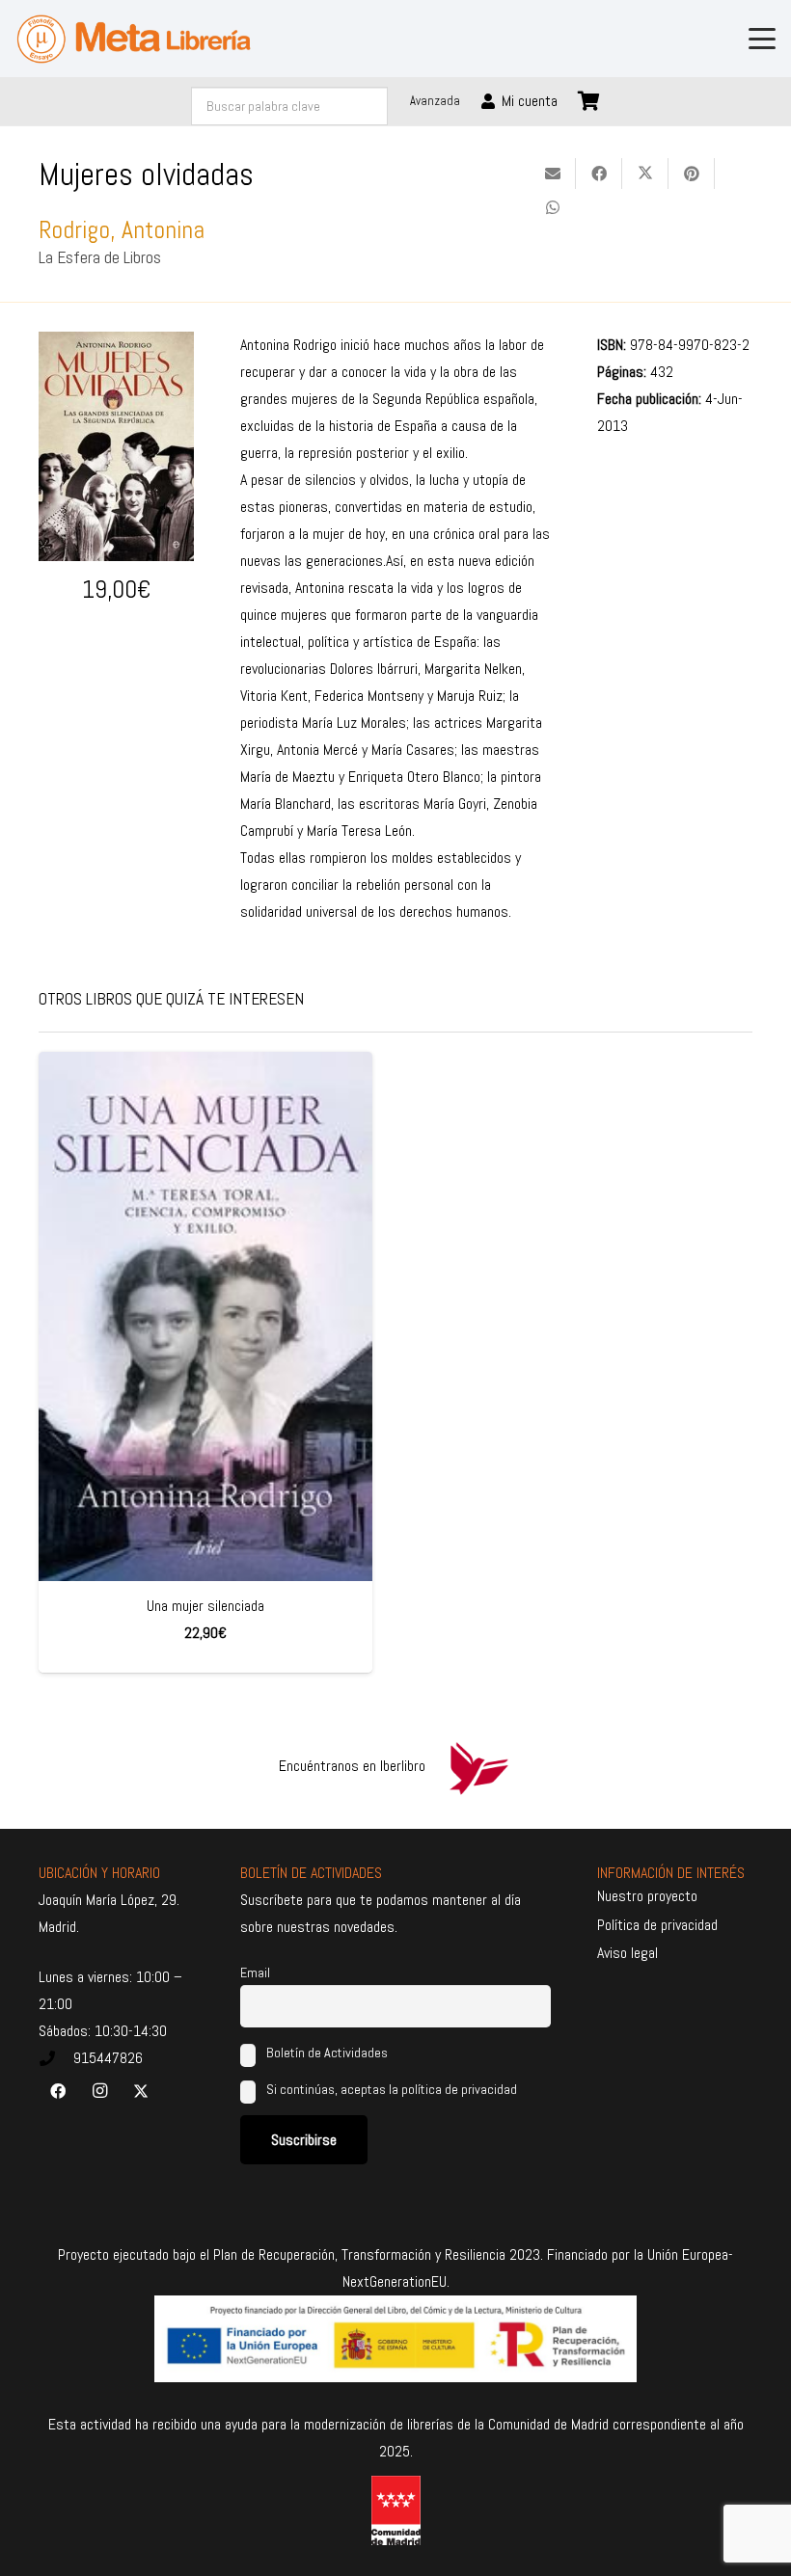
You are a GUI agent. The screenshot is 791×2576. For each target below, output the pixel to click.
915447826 (108, 2058)
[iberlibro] (478, 1766)
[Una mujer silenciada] (205, 1316)
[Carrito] (589, 101)
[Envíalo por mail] (553, 174)
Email (255, 1972)
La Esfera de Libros (100, 257)
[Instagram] (99, 2091)
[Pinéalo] (692, 174)
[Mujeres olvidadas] (116, 345)
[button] (762, 39)
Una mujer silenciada (205, 1606)
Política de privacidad (657, 1925)
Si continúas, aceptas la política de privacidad (392, 2089)
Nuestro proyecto (647, 1896)
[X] (141, 2091)
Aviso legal (627, 1953)
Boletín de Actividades (326, 2053)
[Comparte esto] (599, 174)
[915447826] (56, 2058)
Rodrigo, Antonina (122, 230)
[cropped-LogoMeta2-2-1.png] (134, 39)
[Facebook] (58, 2091)
